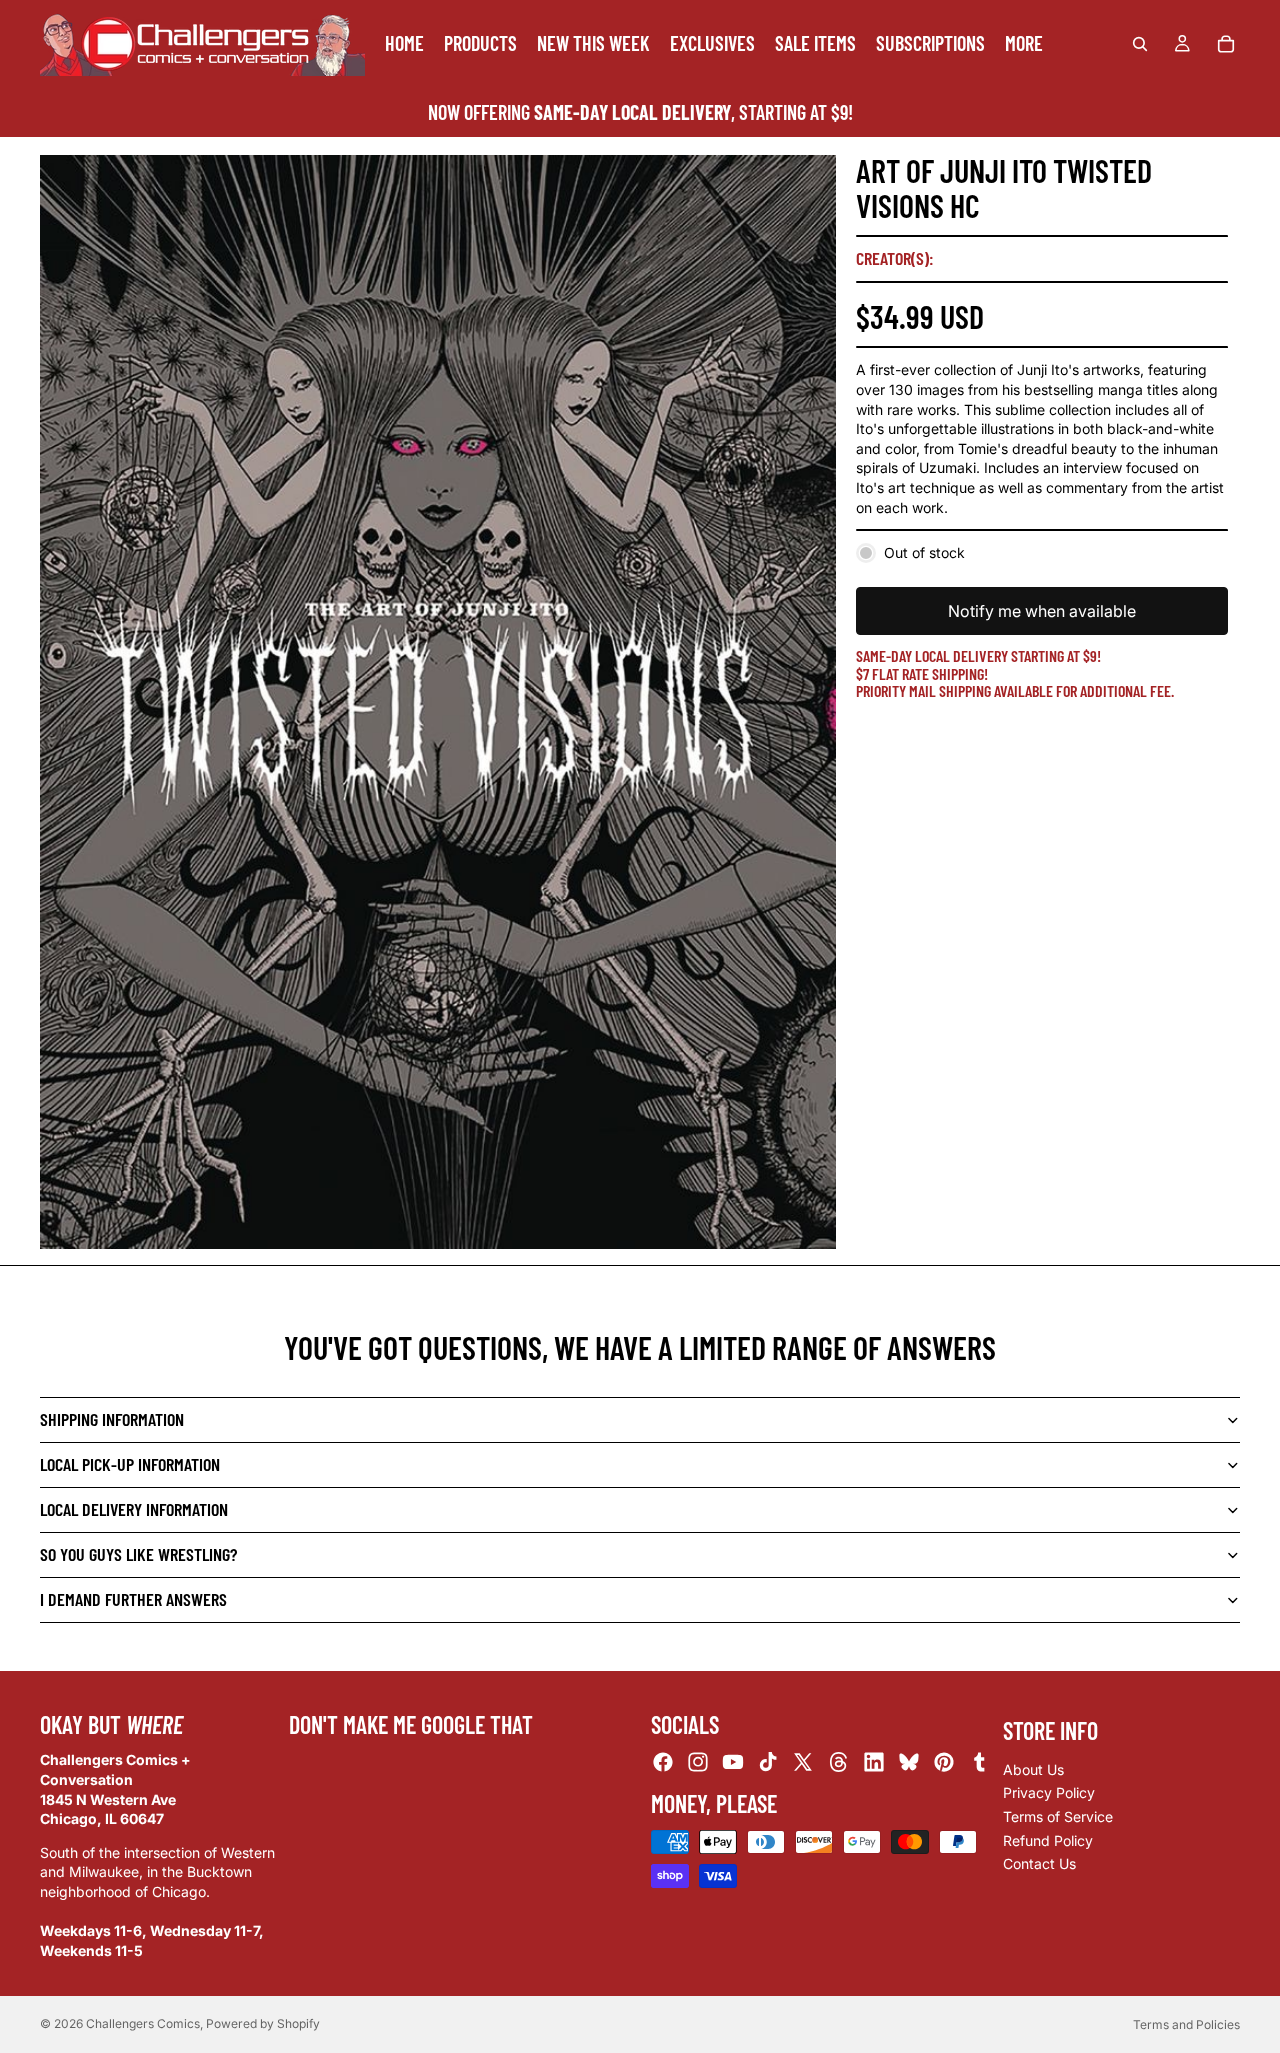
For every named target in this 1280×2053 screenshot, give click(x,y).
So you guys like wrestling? (138, 1554)
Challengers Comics (143, 2023)
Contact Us (1039, 1863)
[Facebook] (663, 1762)
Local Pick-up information (130, 1464)
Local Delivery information (134, 1509)
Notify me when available (1042, 611)
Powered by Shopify (263, 2023)
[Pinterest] (944, 1762)
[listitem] (1024, 43)
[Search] (1140, 44)
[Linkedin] (874, 1762)
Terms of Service (1058, 1816)
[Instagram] (698, 1762)
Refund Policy (1048, 1840)
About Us (1033, 1769)
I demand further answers (133, 1599)
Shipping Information (112, 1419)
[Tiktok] (768, 1762)
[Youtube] (733, 1762)
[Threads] (839, 1762)
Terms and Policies (1186, 2024)
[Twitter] (803, 1762)
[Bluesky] (909, 1762)
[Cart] (1226, 44)
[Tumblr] (979, 1762)
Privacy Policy (1049, 1792)
